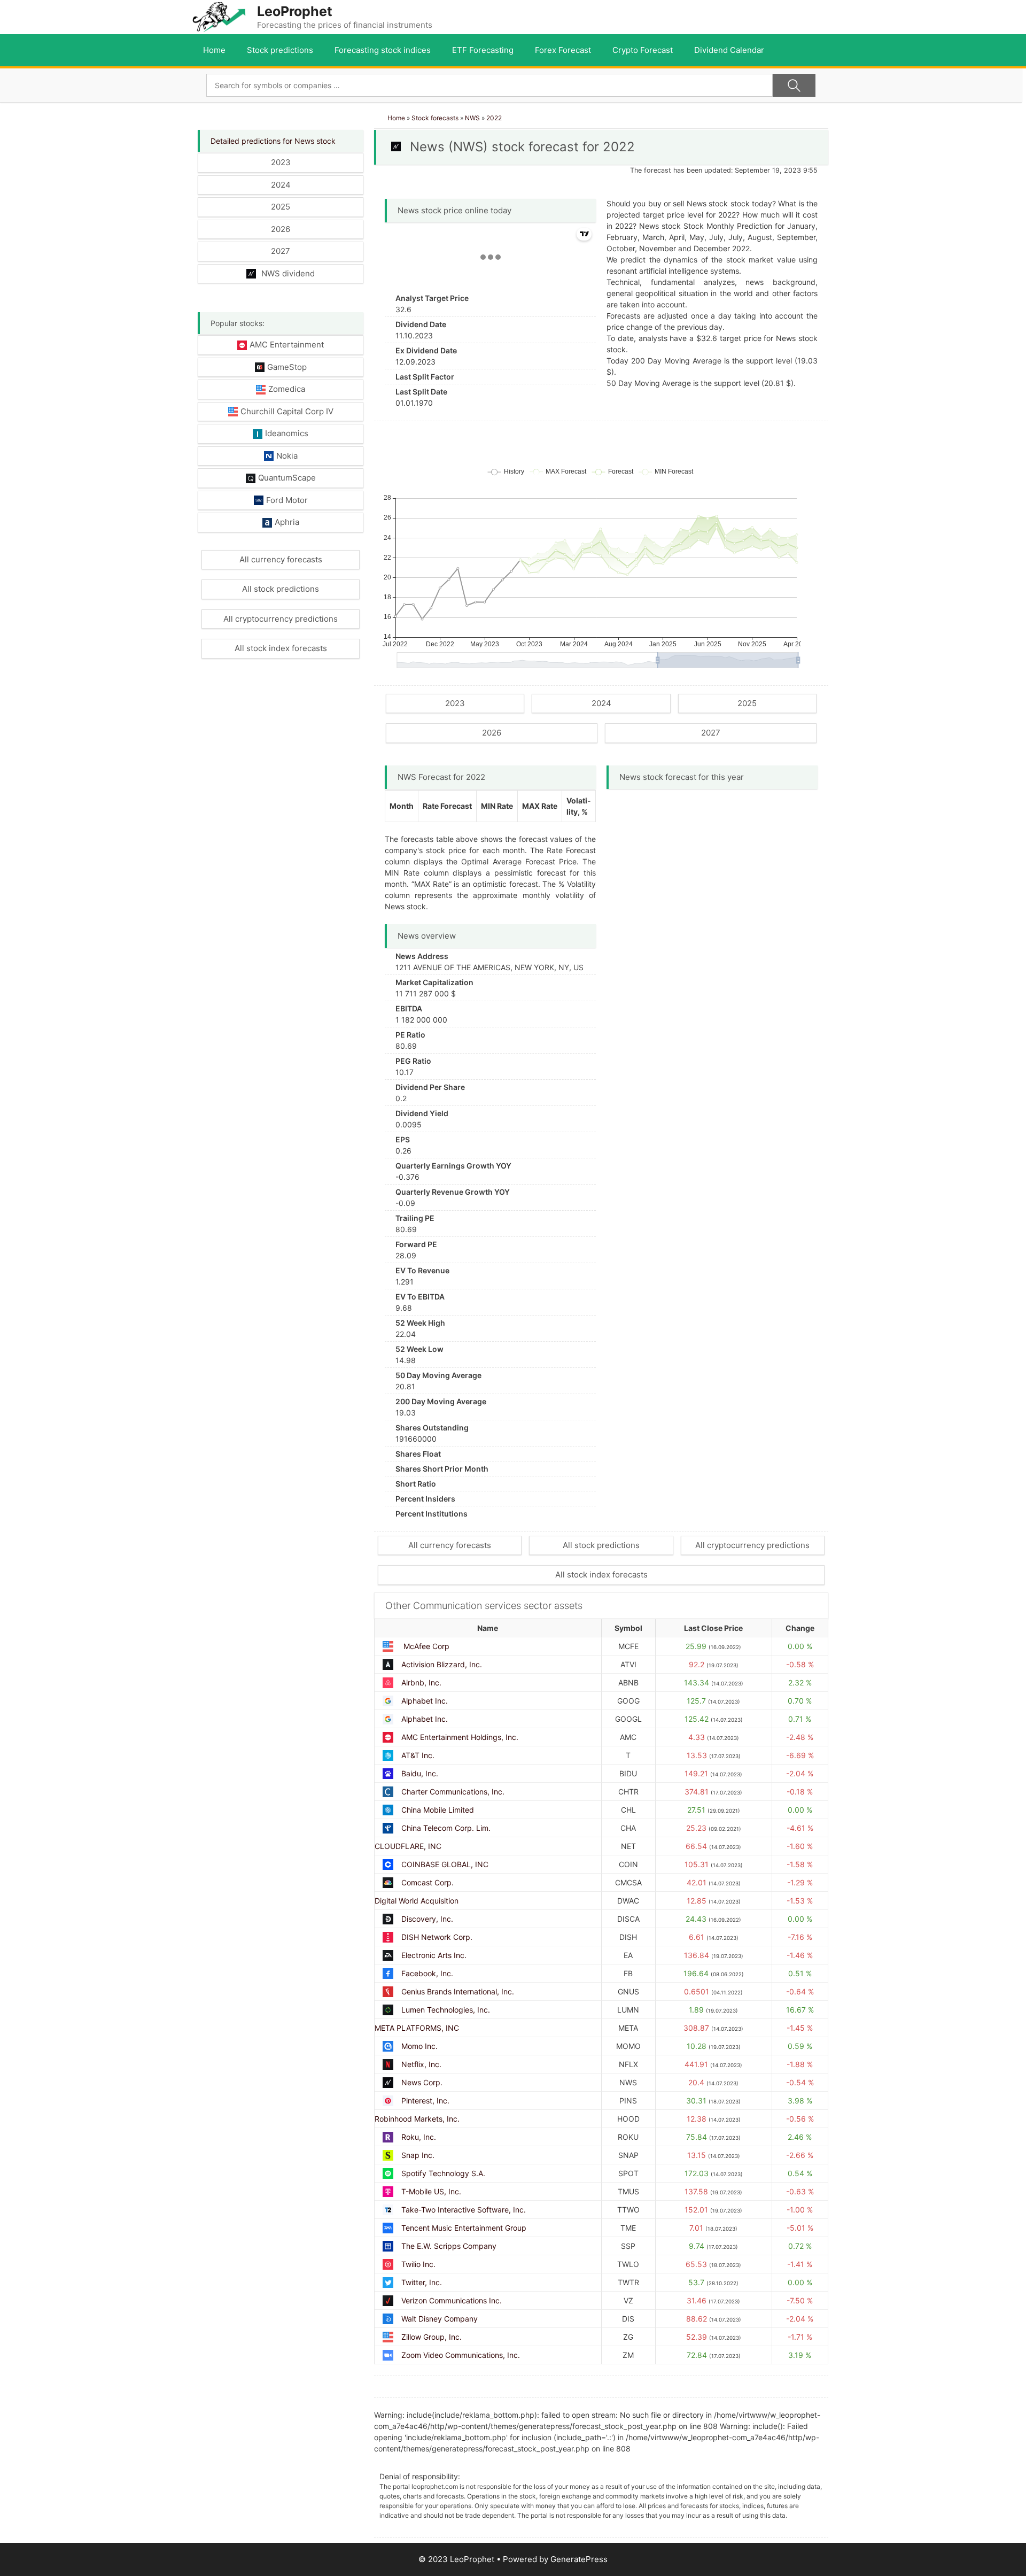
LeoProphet (295, 11)
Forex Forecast (563, 50)
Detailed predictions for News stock (273, 141)
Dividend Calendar (729, 50)
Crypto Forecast (643, 50)
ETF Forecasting (483, 50)
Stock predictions (280, 50)
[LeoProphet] (219, 16)
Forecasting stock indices (383, 50)
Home (214, 50)
